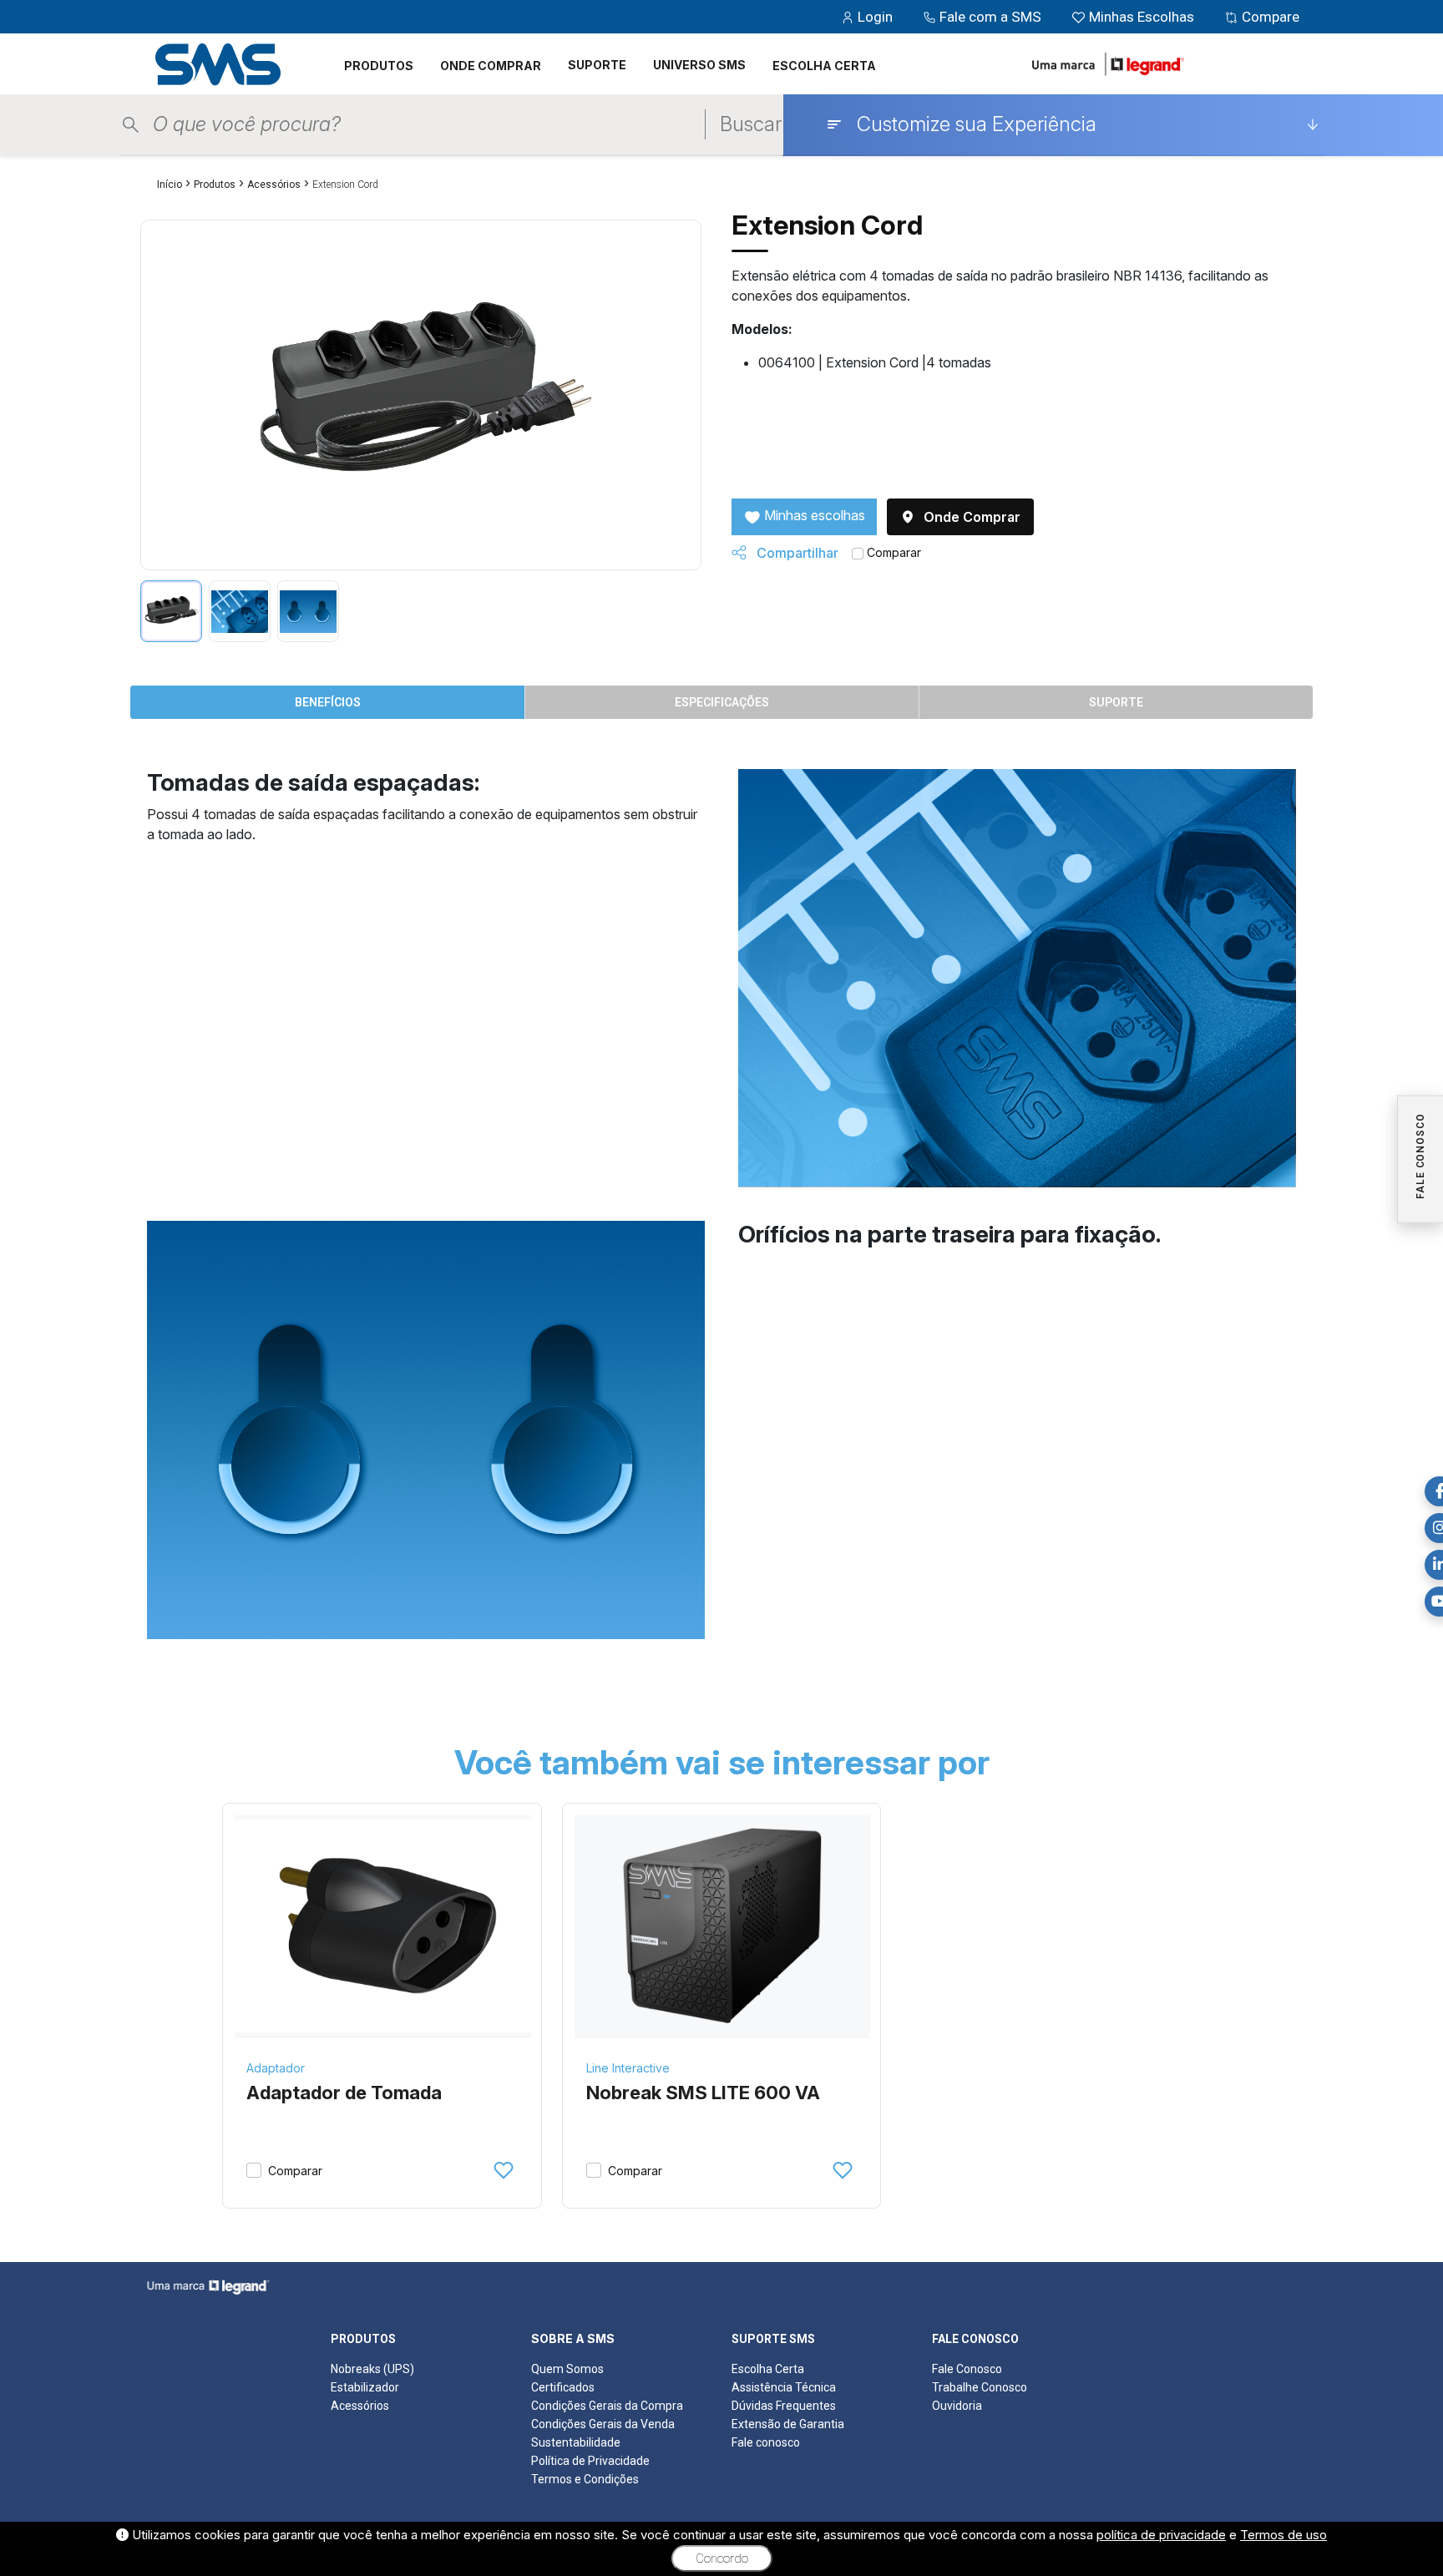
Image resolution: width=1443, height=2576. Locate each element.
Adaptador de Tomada (344, 2093)
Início (170, 185)
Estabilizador (365, 2387)
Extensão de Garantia (788, 2424)
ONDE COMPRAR (491, 66)
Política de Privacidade (590, 2461)
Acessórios (274, 185)
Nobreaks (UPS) (372, 2369)
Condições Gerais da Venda (603, 2424)
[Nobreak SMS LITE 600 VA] (723, 1926)
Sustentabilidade (576, 2442)
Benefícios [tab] (328, 702)
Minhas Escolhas (1142, 17)
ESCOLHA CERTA (824, 66)
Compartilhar (796, 553)
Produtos (215, 185)
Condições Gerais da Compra (607, 2406)
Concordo (722, 2558)
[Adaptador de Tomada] (383, 1926)
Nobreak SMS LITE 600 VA (703, 2093)
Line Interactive (628, 2068)
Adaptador (276, 2068)
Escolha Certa (768, 2369)
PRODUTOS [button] (379, 66)
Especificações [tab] (722, 702)
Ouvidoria (957, 2406)
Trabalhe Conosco (980, 2387)
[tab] (171, 611)
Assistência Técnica (784, 2387)
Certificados (563, 2387)
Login (875, 17)
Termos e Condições (585, 2479)
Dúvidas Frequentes (784, 2406)
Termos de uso (1284, 2535)
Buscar (751, 124)
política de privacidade (1161, 2535)
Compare (1269, 17)
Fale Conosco (967, 2369)
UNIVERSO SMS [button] (699, 65)
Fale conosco (766, 2442)
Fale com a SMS (990, 17)
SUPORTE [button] (597, 65)
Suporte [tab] (1116, 702)
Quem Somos (567, 2369)
